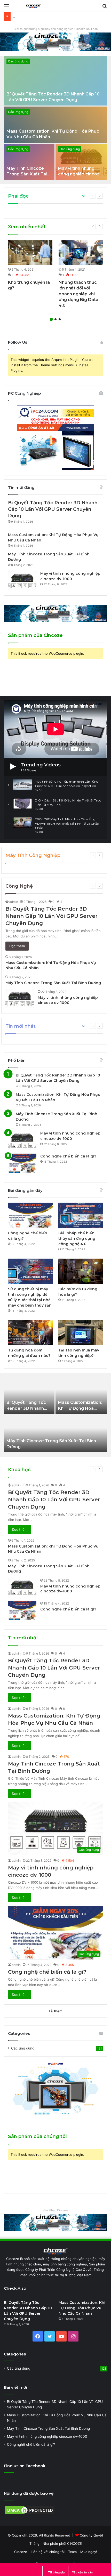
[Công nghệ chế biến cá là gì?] (22, 1163)
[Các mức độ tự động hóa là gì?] (81, 1271)
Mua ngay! (89, 2552)
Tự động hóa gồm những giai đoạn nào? (45, 16)
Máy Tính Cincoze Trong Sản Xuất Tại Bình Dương (27, 174)
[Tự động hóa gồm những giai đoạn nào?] (30, 1333)
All (84, 196)
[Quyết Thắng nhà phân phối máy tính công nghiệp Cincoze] (34, 6)
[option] (55, 118)
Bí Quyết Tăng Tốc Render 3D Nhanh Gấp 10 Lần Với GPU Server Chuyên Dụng (53, 509)
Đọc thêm (17, 946)
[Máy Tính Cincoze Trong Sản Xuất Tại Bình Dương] (29, 162)
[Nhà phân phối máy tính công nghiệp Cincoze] (55, 613)
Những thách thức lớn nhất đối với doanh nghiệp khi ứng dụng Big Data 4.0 (78, 294)
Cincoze (21, 2552)
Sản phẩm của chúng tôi (37, 2136)
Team (72, 2552)
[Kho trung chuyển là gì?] (30, 252)
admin (14, 902)
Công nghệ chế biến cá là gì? (68, 1156)
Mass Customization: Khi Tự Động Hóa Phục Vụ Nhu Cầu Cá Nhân (82, 2308)
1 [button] (51, 319)
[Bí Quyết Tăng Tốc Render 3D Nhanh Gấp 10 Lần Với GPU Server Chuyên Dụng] (55, 81)
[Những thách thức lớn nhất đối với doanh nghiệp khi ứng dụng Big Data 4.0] (81, 252)
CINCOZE (74, 2543)
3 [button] (60, 319)
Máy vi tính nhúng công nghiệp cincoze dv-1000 (80, 174)
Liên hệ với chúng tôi (48, 2552)
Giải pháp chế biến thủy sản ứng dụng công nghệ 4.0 (77, 1238)
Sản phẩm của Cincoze (35, 635)
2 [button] (55, 319)
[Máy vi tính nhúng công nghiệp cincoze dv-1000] (81, 162)
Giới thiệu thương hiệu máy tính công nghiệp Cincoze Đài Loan (56, 29)
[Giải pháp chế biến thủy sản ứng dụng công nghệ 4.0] (81, 1215)
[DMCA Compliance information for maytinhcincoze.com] (30, 2514)
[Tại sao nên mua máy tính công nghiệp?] (81, 1333)
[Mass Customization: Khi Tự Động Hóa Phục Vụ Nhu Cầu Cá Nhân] (55, 125)
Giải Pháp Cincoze (56, 2210)
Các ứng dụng (18, 61)
